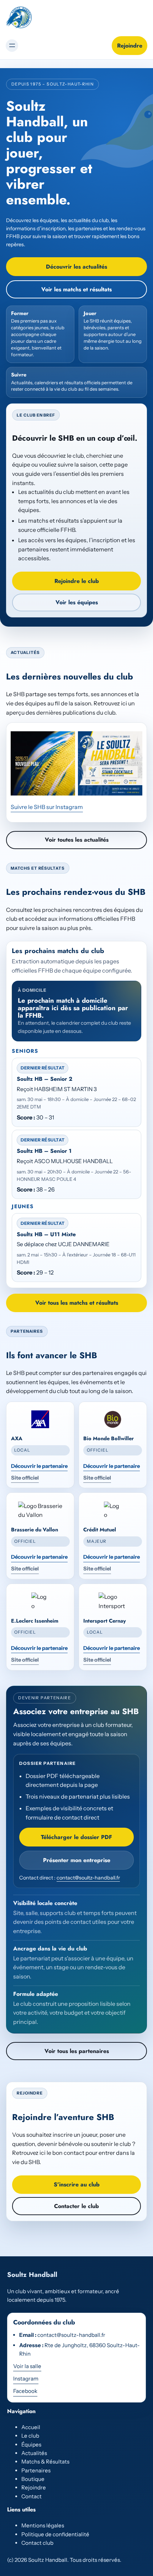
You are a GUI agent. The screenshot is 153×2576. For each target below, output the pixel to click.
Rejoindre (130, 46)
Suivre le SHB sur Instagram (47, 807)
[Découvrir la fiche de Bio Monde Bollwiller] (113, 1419)
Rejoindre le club (77, 581)
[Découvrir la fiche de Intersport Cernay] (113, 1601)
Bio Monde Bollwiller (109, 1438)
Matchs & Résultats (45, 2462)
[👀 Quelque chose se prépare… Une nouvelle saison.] (43, 763)
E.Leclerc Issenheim (35, 1621)
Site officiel (25, 1478)
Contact (31, 2496)
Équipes (31, 2445)
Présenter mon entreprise (77, 1860)
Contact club (37, 2543)
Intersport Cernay (105, 1621)
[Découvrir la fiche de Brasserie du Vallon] (40, 1510)
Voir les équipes (77, 602)
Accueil (31, 2427)
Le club (30, 2436)
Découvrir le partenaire (39, 1466)
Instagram (26, 2379)
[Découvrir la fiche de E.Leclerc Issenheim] (40, 1601)
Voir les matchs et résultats (76, 289)
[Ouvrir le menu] (12, 46)
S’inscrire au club (77, 2184)
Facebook (25, 2391)
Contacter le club (76, 2206)
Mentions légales (43, 2525)
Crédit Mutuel (100, 1530)
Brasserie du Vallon (35, 1530)
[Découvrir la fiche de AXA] (40, 1419)
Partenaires (36, 2470)
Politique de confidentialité (55, 2534)
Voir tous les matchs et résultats (77, 1303)
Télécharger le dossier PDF (76, 1837)
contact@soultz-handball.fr (88, 1878)
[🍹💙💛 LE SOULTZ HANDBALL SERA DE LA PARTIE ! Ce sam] (110, 763)
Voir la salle (27, 2366)
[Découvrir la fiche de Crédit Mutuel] (113, 1510)
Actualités (34, 2453)
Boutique (33, 2479)
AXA (17, 1438)
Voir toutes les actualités (77, 840)
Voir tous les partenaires (77, 2051)
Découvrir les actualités (76, 267)
